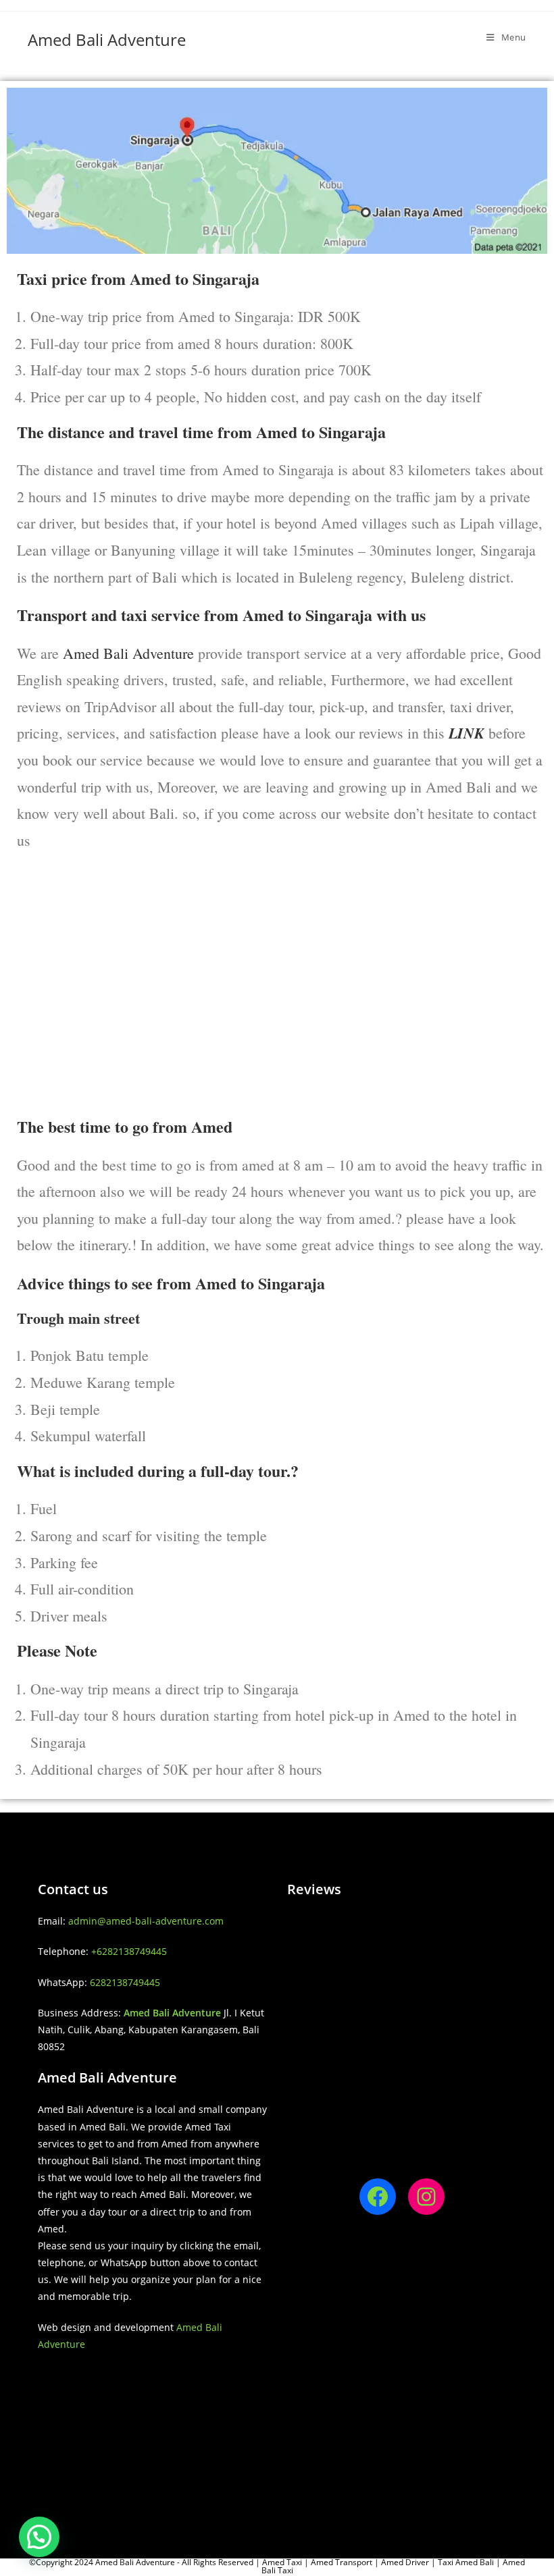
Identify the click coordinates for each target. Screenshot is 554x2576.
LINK (469, 733)
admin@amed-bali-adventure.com (146, 1921)
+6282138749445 (129, 1951)
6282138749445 (125, 1982)
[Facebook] (378, 2197)
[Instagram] (426, 2197)
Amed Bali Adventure (107, 39)
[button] (39, 2537)
